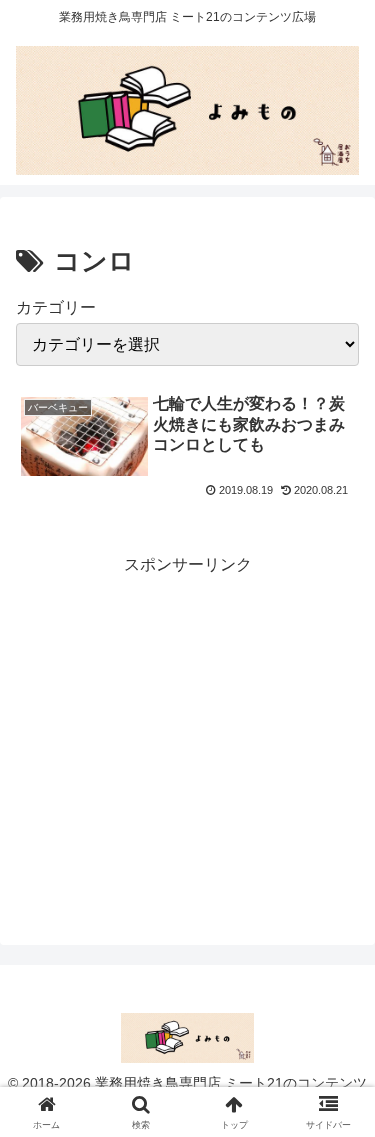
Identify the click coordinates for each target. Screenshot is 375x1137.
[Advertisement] (187, 735)
